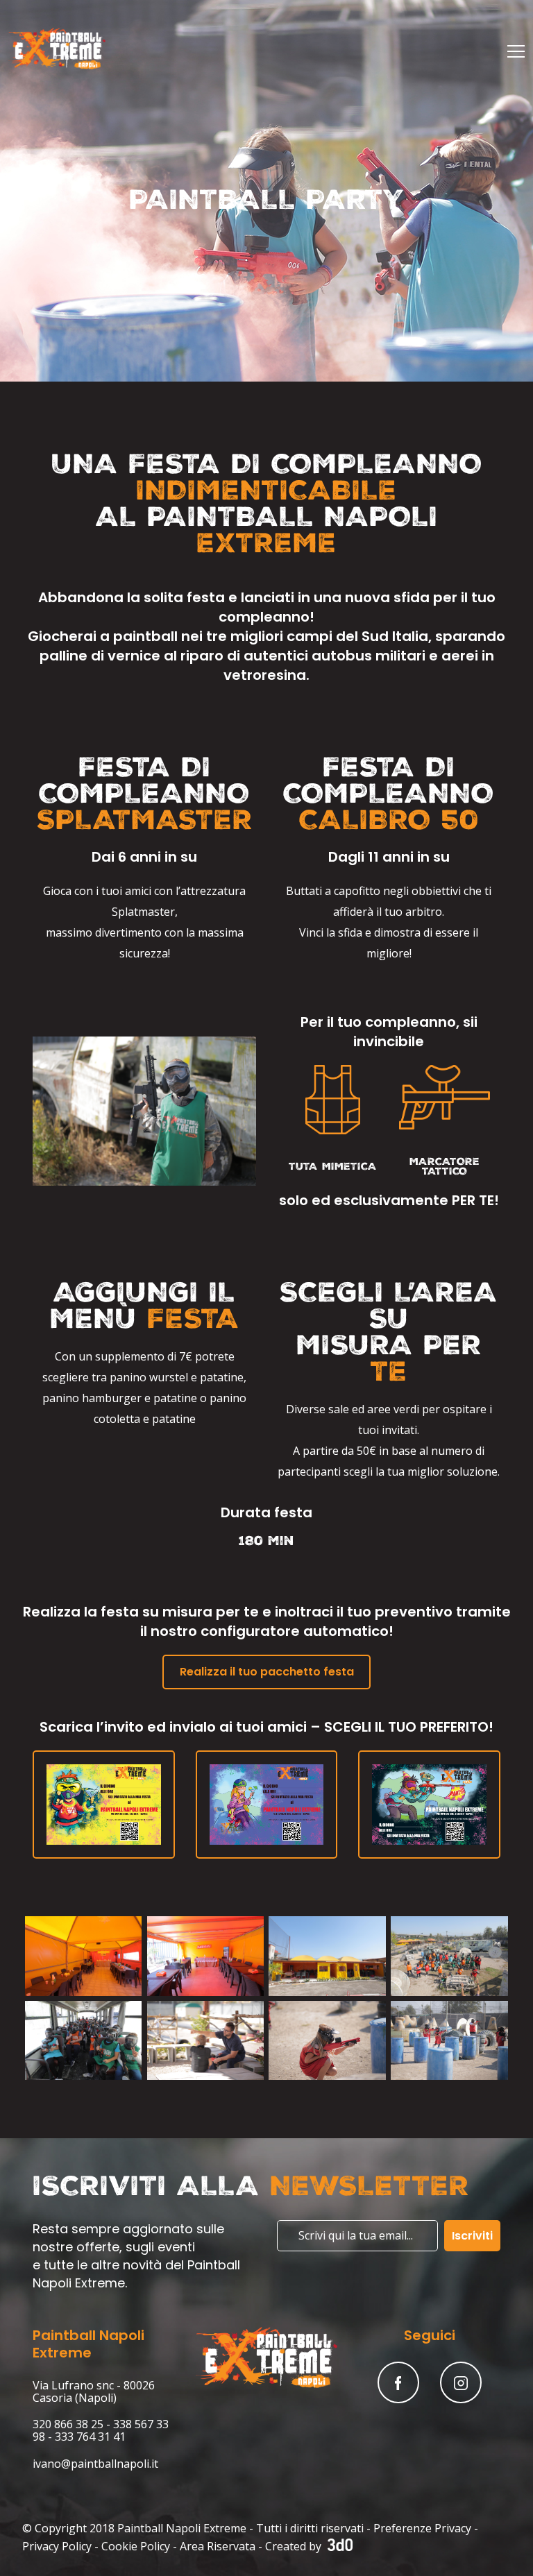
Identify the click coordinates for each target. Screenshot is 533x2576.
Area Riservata (218, 2546)
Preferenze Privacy (422, 2528)
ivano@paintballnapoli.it (95, 2464)
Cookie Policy (136, 2546)
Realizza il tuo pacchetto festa (267, 1672)
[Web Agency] (338, 2546)
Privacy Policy (57, 2546)
